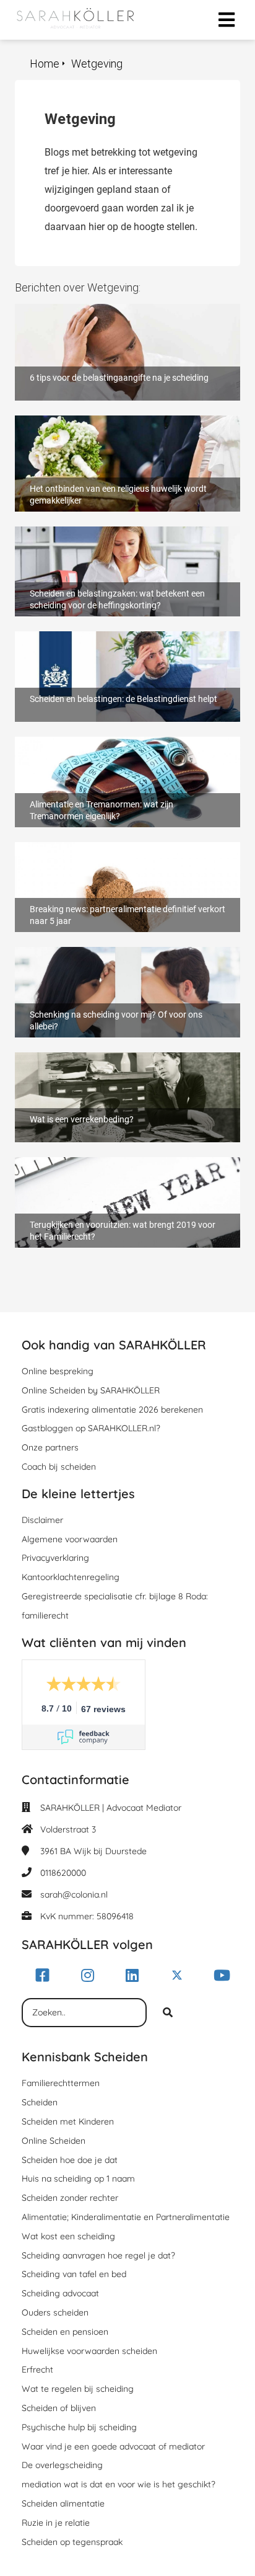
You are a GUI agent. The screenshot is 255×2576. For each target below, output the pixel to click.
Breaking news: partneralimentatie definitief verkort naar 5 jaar (126, 854)
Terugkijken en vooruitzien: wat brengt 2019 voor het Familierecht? (121, 1169)
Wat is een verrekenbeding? (74, 1058)
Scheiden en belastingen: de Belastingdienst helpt (123, 637)
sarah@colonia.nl (74, 1894)
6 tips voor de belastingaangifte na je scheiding (118, 310)
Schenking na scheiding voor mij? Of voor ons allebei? (115, 959)
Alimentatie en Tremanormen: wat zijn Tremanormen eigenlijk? (97, 748)
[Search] (168, 2013)
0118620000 (63, 1873)
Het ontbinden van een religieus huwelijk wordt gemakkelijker (116, 427)
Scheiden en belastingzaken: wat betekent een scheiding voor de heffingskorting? (115, 538)
